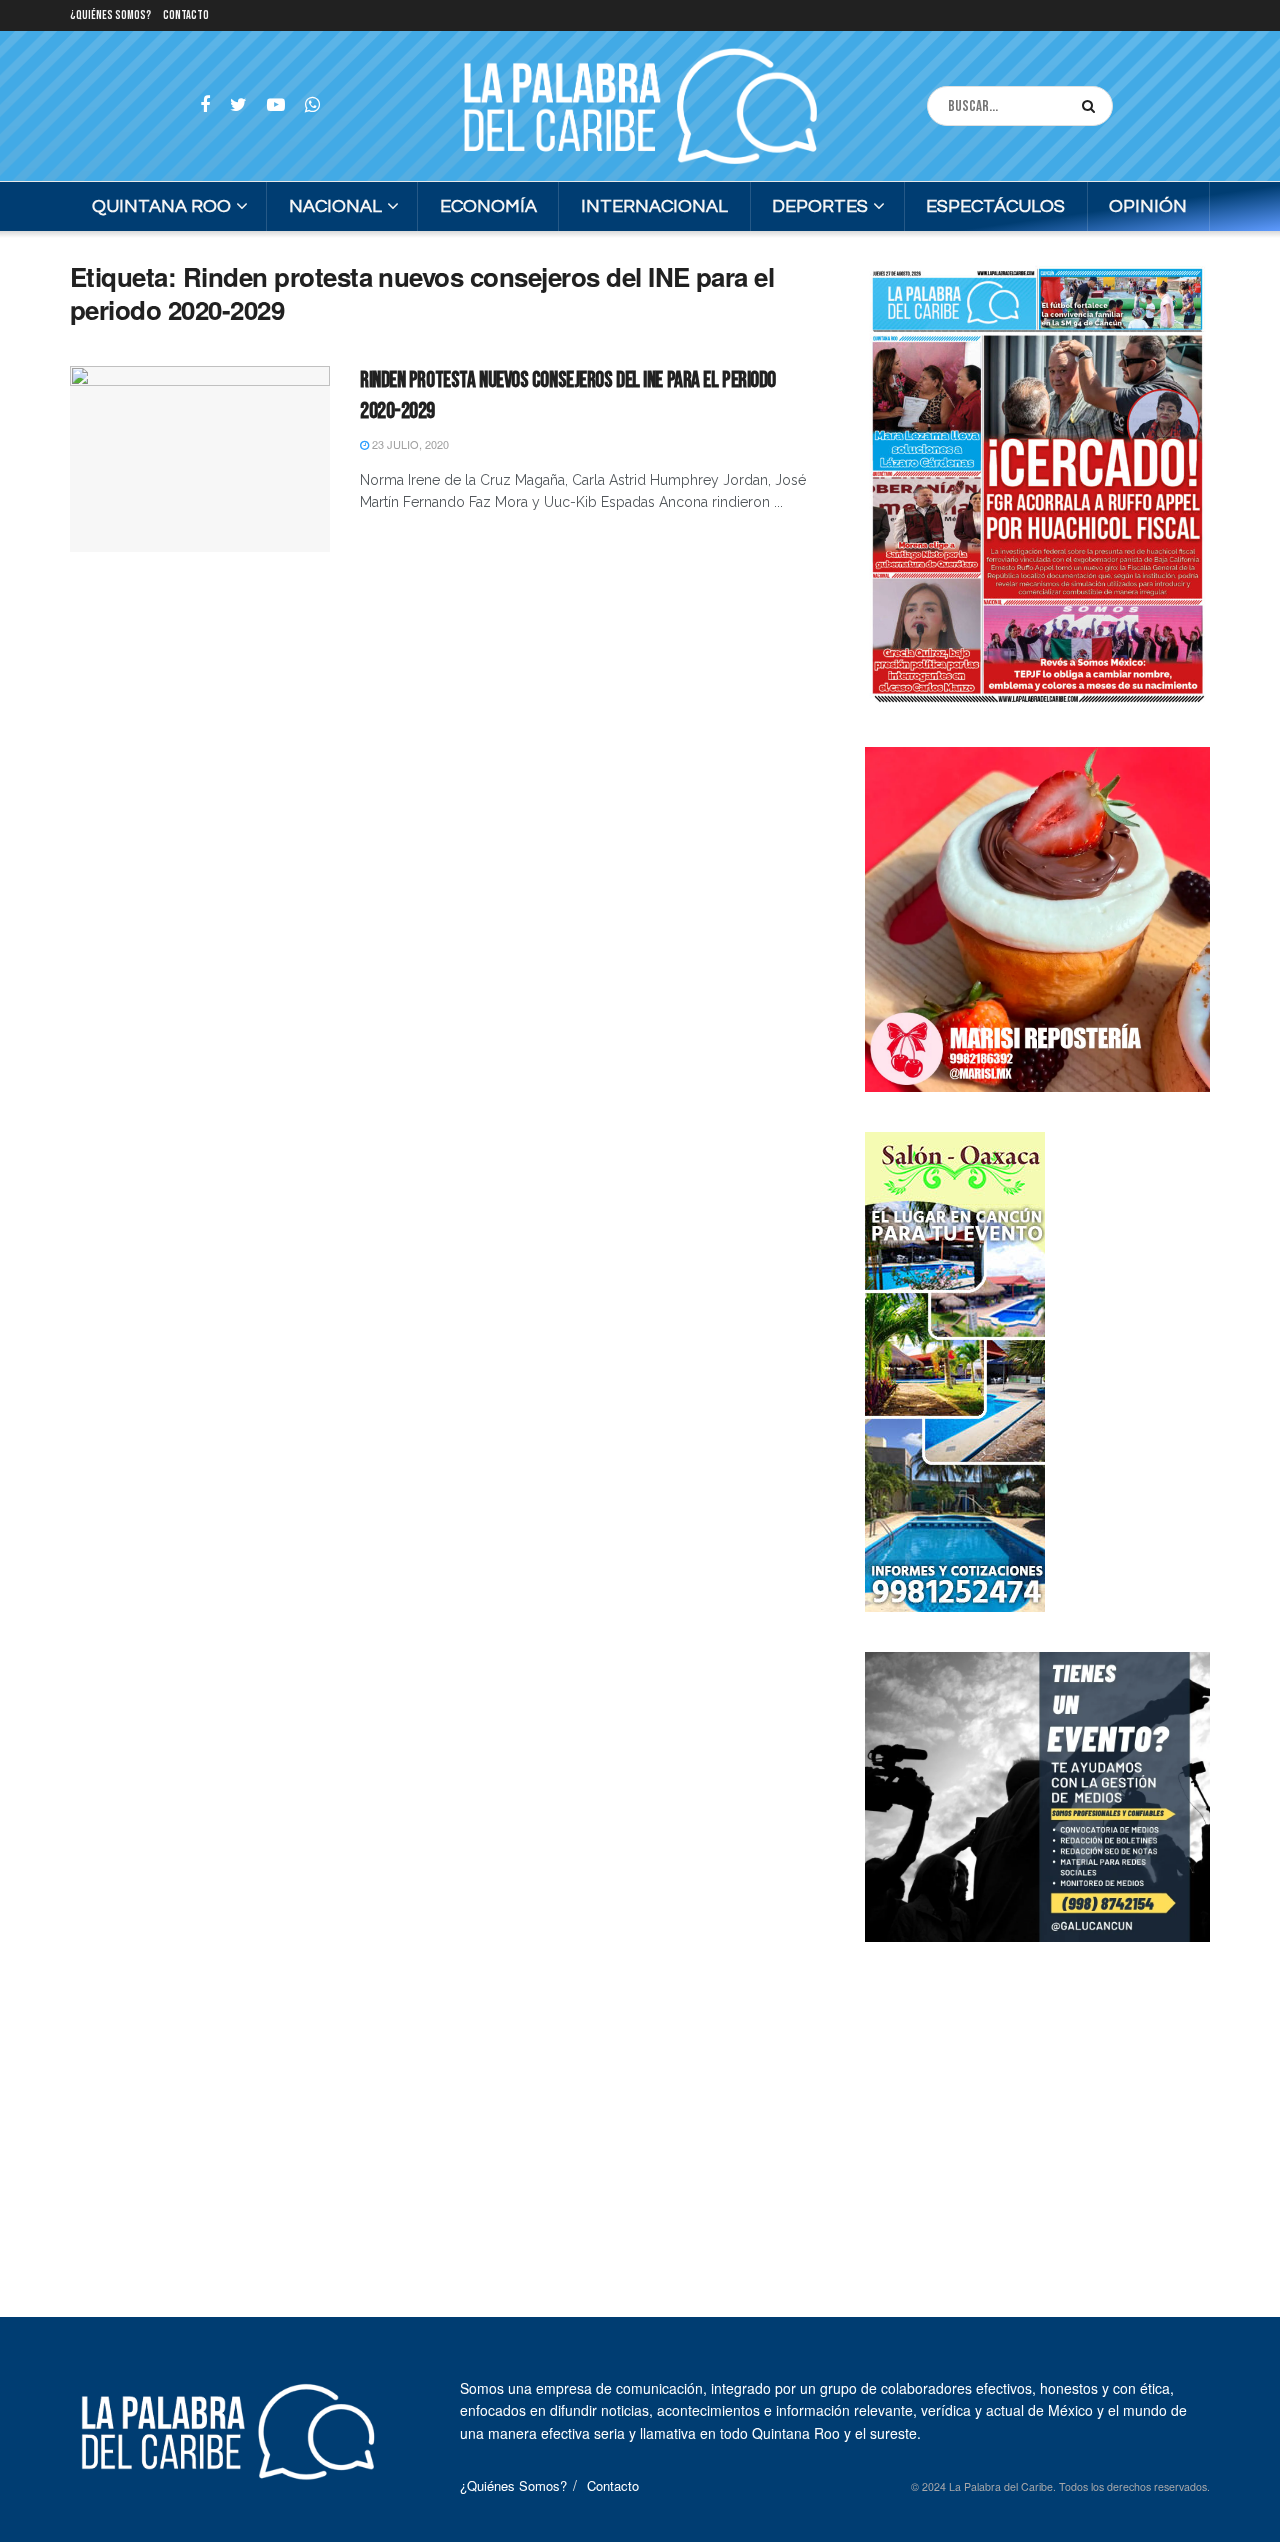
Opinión (1148, 206)
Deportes (820, 206)
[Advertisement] (1038, 2107)
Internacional (654, 206)
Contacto (186, 15)
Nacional (335, 206)
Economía (488, 206)
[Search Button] (1092, 106)
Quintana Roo (161, 206)
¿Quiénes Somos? (110, 15)
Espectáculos (995, 206)
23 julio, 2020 (409, 444)
